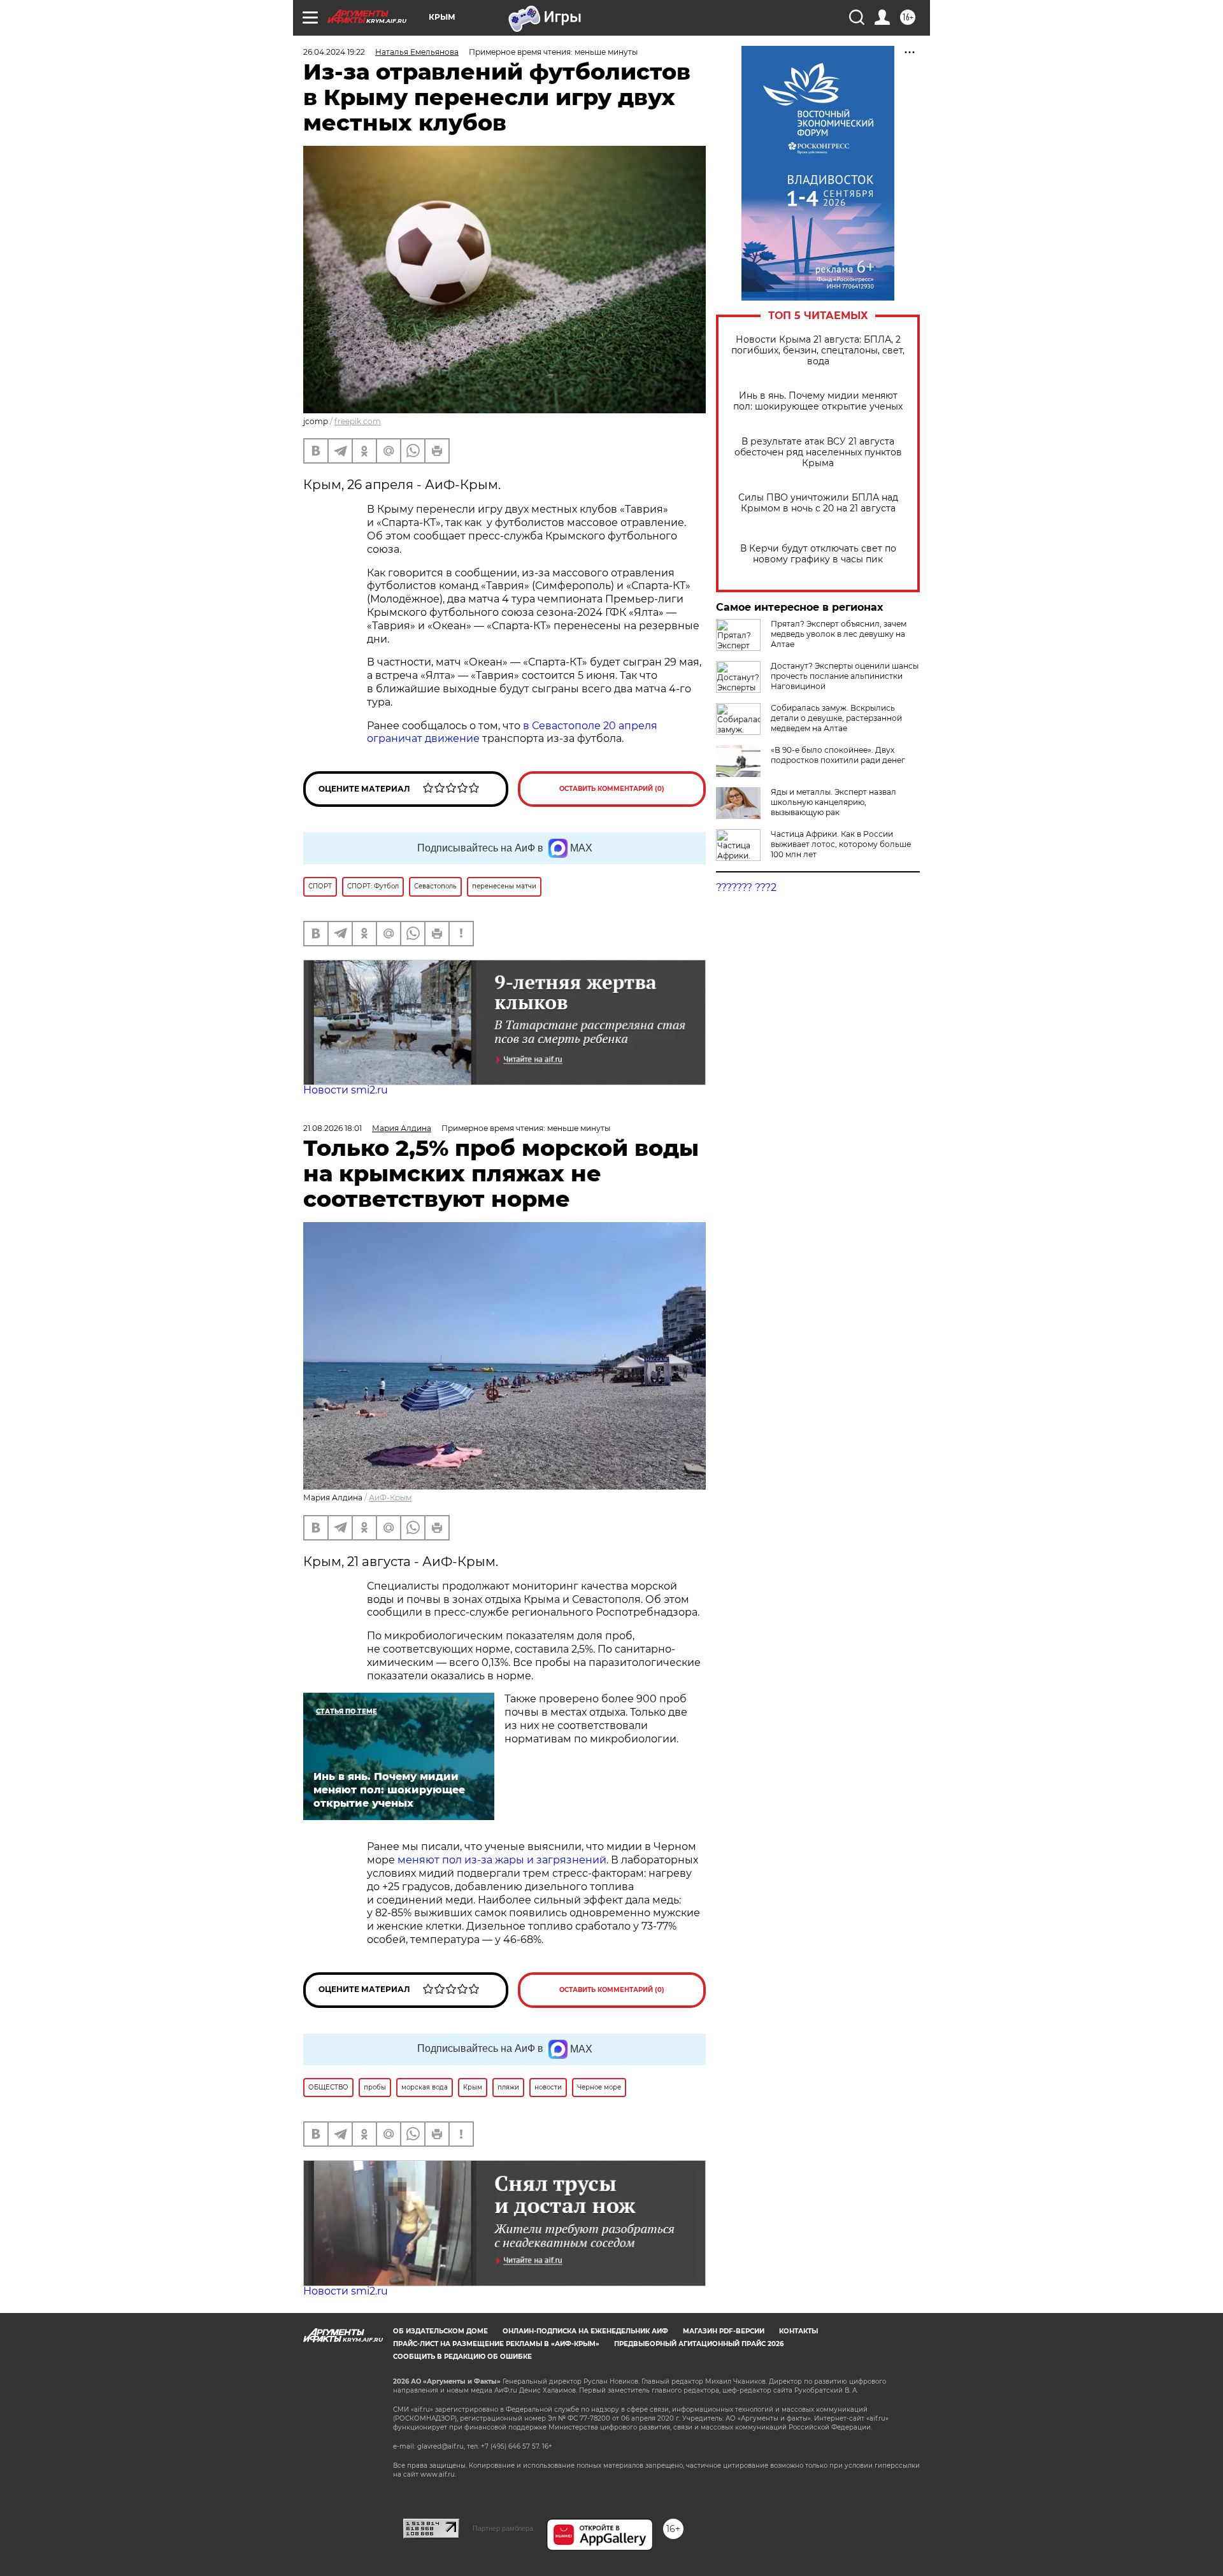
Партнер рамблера (503, 2528)
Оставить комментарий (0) (612, 789)
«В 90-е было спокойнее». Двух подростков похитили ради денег (838, 755)
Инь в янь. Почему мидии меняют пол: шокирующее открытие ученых (818, 401)
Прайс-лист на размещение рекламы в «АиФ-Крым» (496, 2344)
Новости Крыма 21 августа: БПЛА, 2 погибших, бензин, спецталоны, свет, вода (818, 351)
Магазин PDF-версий (724, 2331)
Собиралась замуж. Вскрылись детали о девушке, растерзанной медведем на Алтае (836, 718)
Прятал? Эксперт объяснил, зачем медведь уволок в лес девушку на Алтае (839, 634)
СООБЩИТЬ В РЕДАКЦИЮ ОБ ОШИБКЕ (462, 2357)
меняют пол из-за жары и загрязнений (502, 1860)
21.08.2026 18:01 (333, 1128)
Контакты (798, 2331)
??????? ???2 (746, 887)
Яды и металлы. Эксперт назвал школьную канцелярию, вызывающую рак (833, 802)
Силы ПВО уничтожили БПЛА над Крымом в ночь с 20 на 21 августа (818, 503)
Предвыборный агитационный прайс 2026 (699, 2344)
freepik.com (358, 421)
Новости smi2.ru (346, 1090)
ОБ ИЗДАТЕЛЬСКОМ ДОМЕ (440, 2331)
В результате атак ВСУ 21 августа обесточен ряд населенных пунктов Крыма (818, 452)
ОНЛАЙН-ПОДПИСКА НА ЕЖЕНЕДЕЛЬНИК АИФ (585, 2331)
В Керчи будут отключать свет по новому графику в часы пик (818, 554)
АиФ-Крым (390, 1498)
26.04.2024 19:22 (334, 52)
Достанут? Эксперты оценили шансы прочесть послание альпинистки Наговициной (845, 676)
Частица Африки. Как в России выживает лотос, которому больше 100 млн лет (841, 844)
